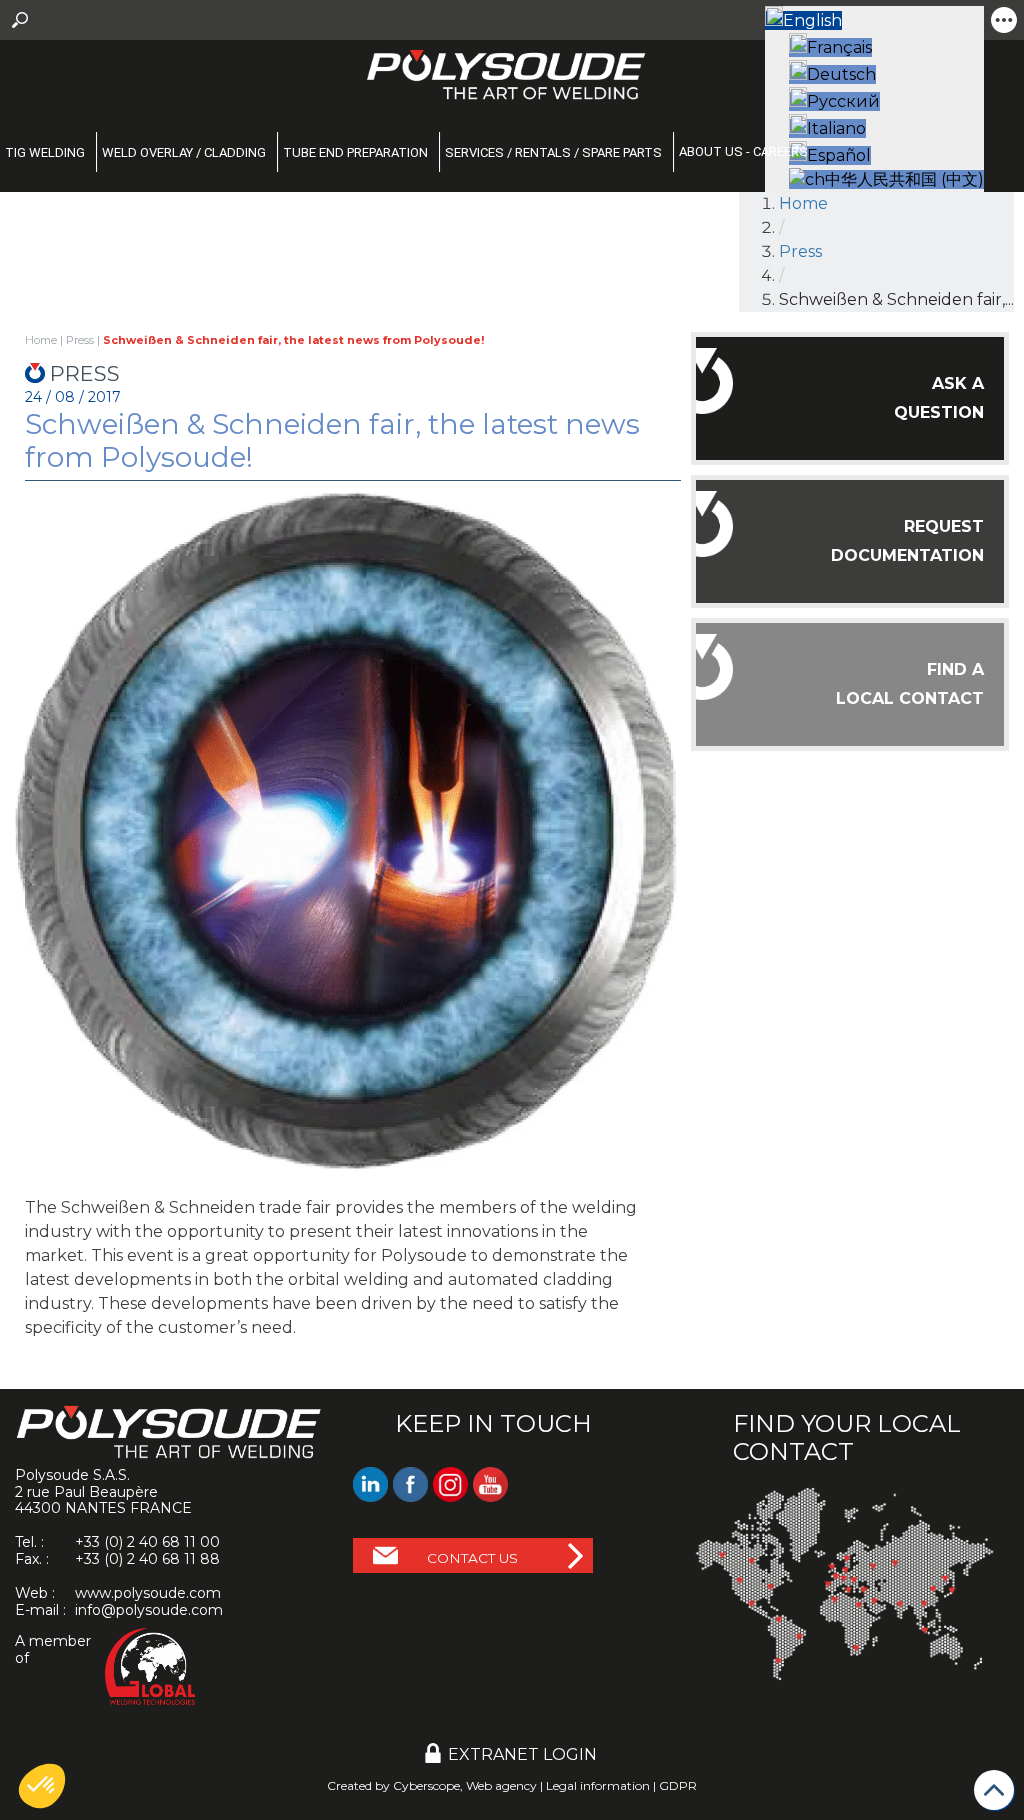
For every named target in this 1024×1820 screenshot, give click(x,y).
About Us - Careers (743, 151)
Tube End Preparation (355, 152)
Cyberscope (426, 1785)
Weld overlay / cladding (184, 152)
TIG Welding (45, 152)
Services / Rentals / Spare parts (553, 152)
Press (800, 251)
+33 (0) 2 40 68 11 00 (147, 1542)
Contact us (472, 1558)
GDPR (678, 1785)
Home (803, 203)
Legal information (598, 1785)
